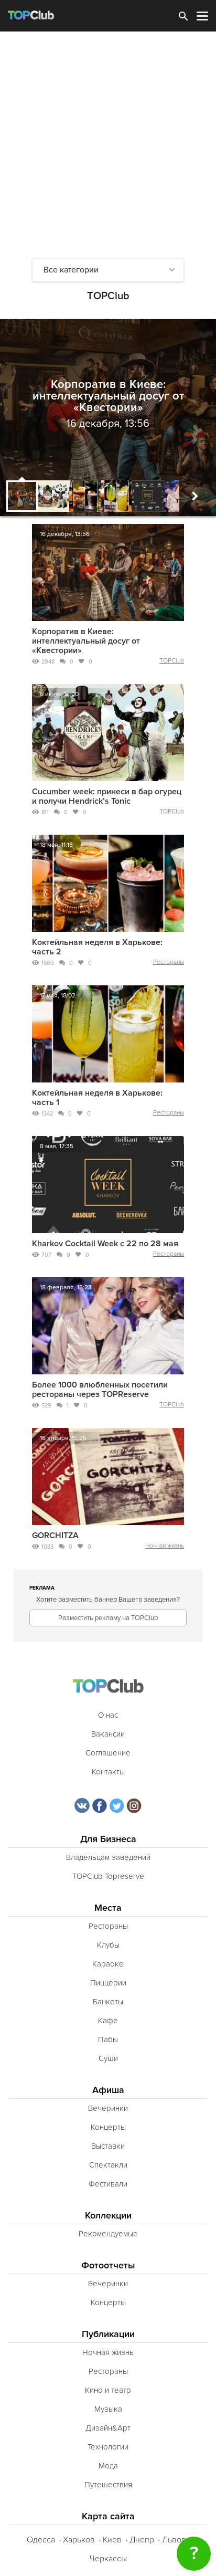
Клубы (108, 1945)
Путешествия (108, 2485)
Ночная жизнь (165, 1546)
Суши (108, 2058)
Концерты (108, 2127)
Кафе (108, 2021)
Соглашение (108, 1753)
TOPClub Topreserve (108, 1876)
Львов (174, 2540)
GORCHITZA (55, 1536)
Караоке (108, 1964)
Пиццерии (108, 1983)
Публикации (108, 2334)
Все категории (71, 270)
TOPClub (172, 661)
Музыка (108, 2409)
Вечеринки (108, 2108)
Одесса (41, 2540)
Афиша (108, 2090)
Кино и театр (108, 2390)
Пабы (108, 2039)
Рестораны (169, 962)
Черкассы (108, 2559)
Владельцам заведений (108, 1857)
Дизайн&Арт (108, 2428)
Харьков (79, 2540)
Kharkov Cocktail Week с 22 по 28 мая (105, 1244)
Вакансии (108, 1734)
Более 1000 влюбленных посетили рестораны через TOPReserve (100, 1390)
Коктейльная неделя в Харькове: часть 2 (97, 947)
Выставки (108, 2146)
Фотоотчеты (108, 2265)
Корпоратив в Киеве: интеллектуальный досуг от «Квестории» (86, 641)
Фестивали (108, 2184)
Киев (112, 2540)
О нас (108, 1715)
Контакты (108, 1772)
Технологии (108, 2447)
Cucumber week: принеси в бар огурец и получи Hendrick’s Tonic (107, 796)
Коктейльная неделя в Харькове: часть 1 (97, 1098)
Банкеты (108, 2002)
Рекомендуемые (108, 2234)
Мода (108, 2466)
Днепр (142, 2540)
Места (108, 1908)
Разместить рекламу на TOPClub (108, 1618)
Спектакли (108, 2165)
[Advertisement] (108, 145)
